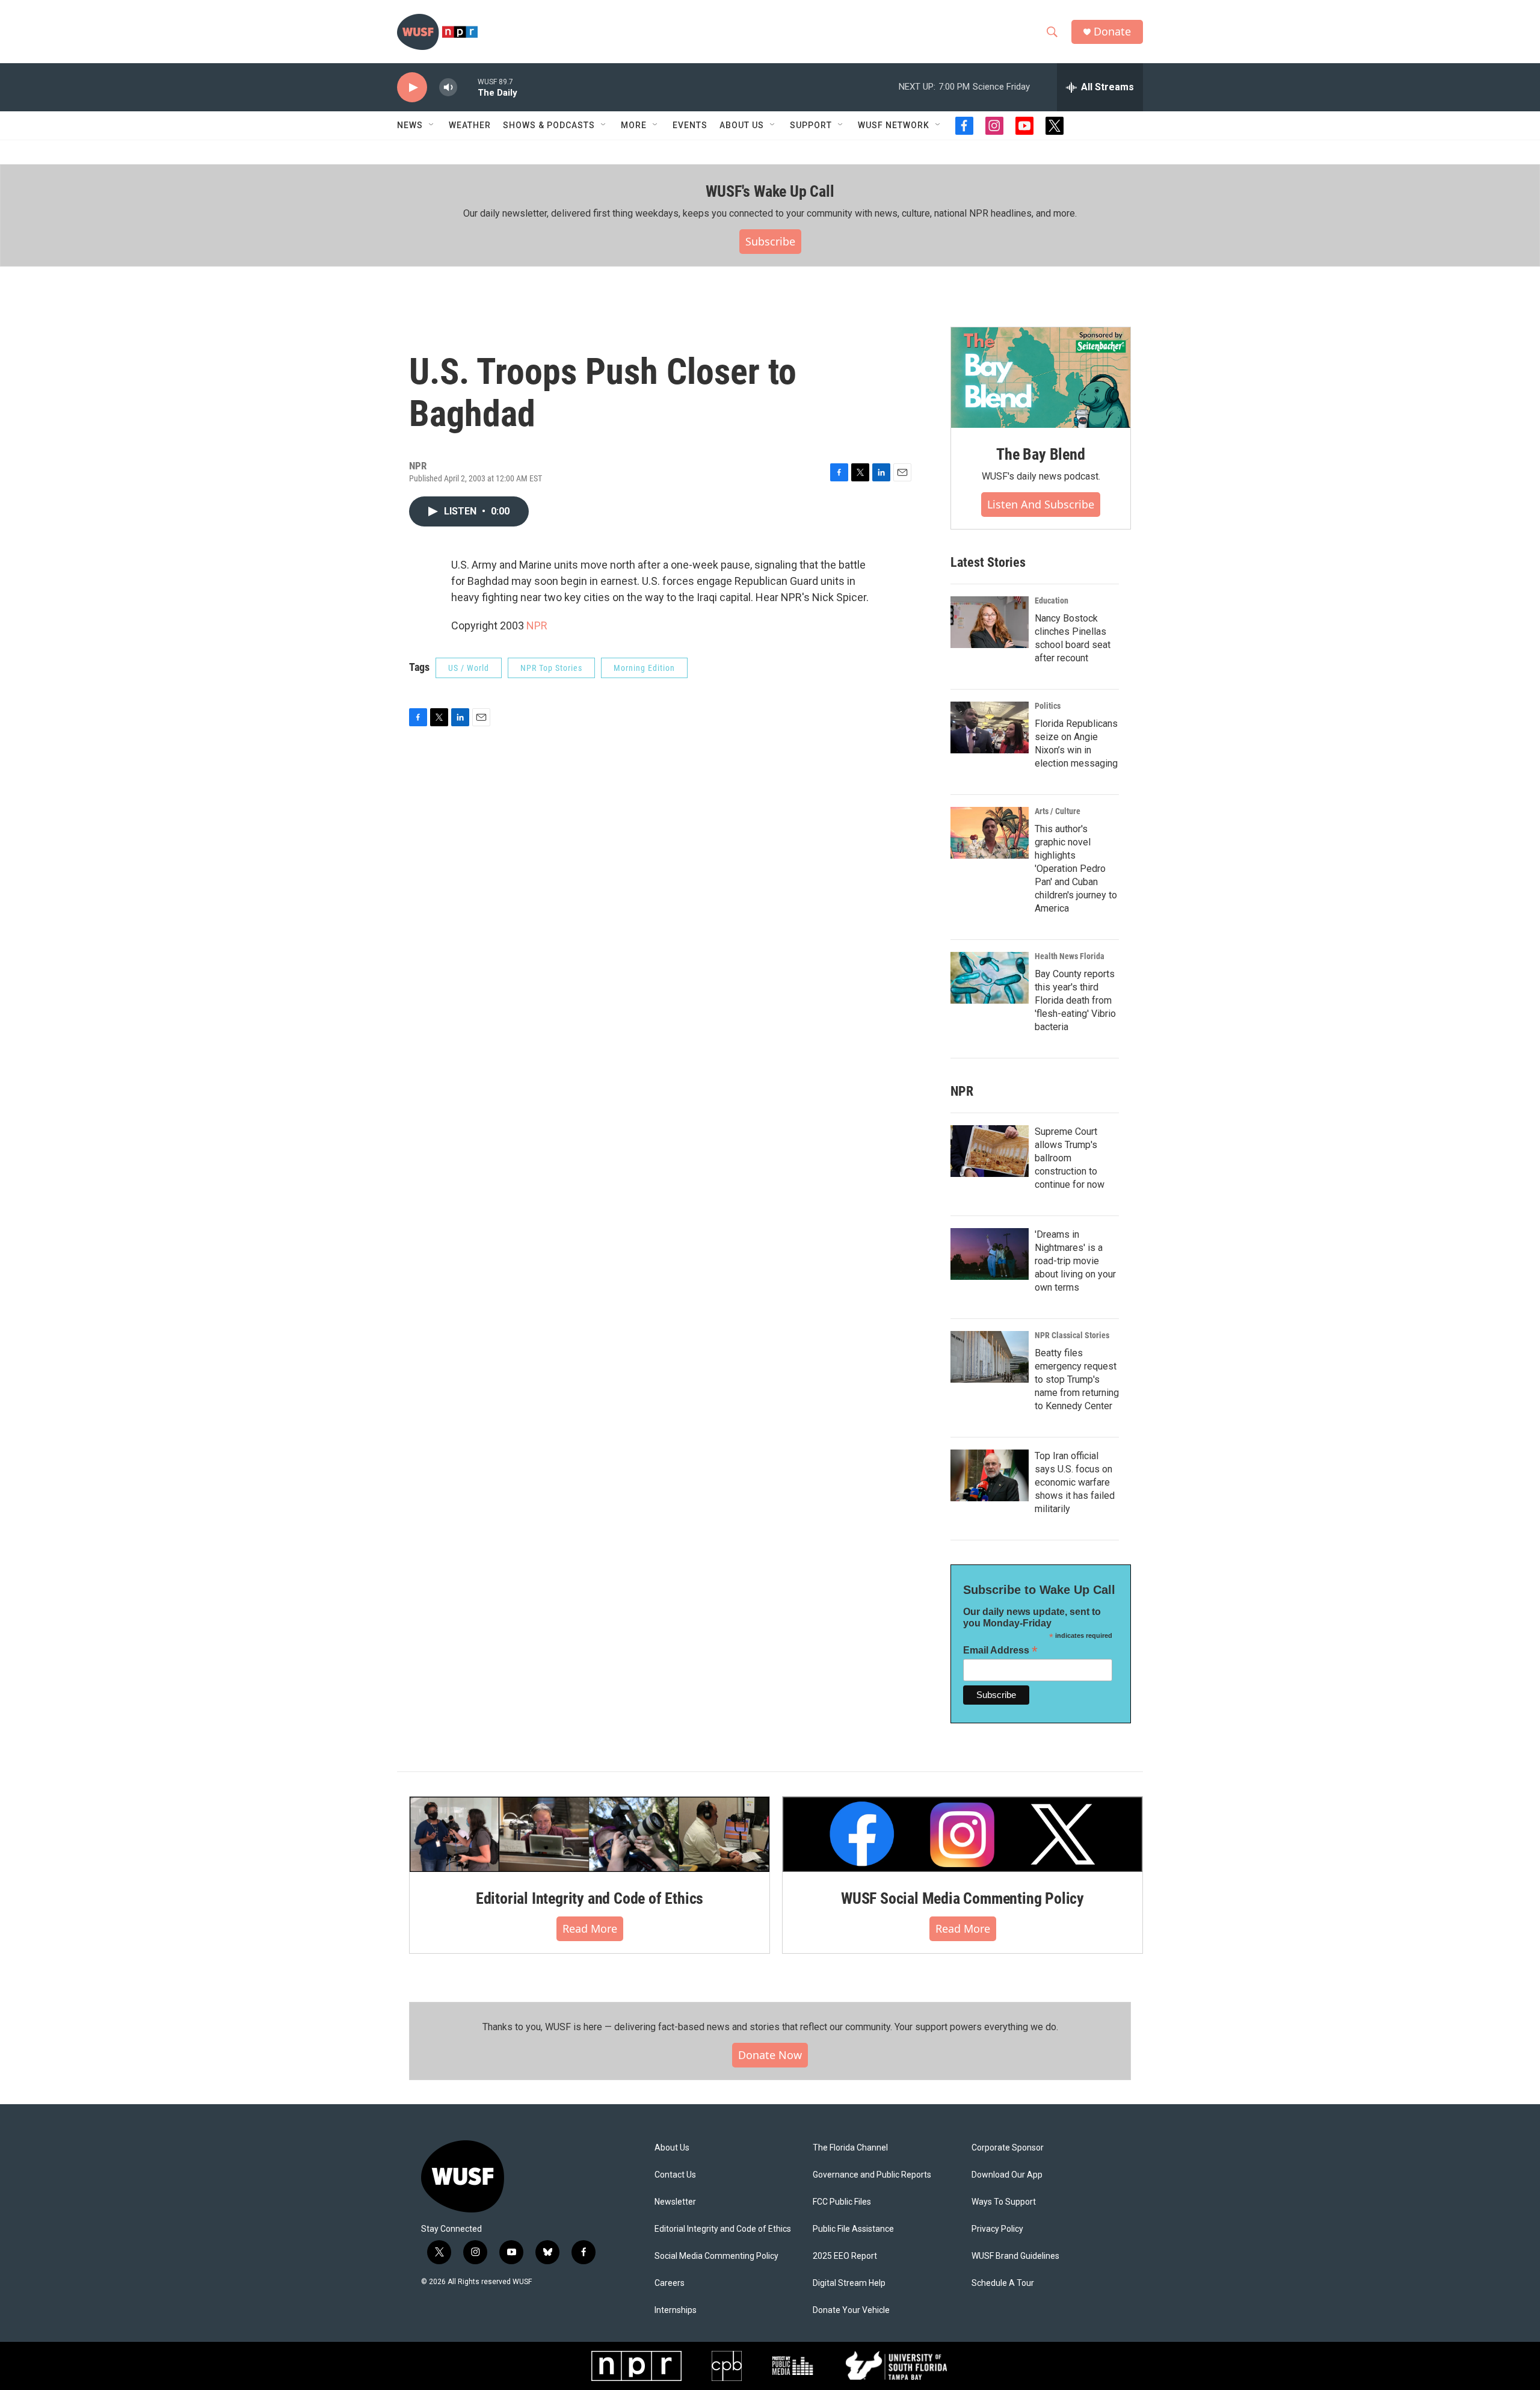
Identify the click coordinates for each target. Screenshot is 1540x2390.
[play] (412, 88)
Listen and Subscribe (1041, 504)
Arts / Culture (1058, 811)
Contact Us (675, 2175)
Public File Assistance (853, 2229)
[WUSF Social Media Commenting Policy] (962, 1834)
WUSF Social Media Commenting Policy (962, 1898)
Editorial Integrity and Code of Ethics (590, 1898)
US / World (469, 668)
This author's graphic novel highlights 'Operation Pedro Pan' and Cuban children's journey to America (1076, 869)
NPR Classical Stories (1072, 1335)
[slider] (467, 87)
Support (811, 125)
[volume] (448, 88)
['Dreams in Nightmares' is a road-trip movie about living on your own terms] (990, 1254)
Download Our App (1007, 2175)
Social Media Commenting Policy (716, 2256)
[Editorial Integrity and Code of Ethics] (590, 1834)
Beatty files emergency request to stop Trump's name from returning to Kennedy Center (1077, 1379)
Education (1052, 601)
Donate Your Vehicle (851, 2310)
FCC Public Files (842, 2202)
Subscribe (770, 241)
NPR (537, 625)
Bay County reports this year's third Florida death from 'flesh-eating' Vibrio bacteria (1075, 1000)
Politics (1048, 706)
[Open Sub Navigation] (432, 125)
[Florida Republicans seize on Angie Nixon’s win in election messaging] (990, 727)
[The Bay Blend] (1041, 378)
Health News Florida (1070, 956)
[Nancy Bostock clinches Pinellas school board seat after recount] (990, 622)
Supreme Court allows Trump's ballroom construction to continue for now (1070, 1158)
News (410, 125)
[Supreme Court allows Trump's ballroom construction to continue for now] (990, 1151)
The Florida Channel (850, 2148)
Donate (1112, 32)
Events (690, 125)
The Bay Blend (1040, 454)
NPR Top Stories (551, 668)
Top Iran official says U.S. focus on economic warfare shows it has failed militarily (1075, 1482)
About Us (672, 2148)
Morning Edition (644, 668)
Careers (670, 2283)
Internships (676, 2310)
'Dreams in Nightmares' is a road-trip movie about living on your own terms (1075, 1261)
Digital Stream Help (849, 2283)
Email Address (1000, 1650)
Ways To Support (1004, 2202)
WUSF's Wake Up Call (770, 191)
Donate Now (770, 2055)
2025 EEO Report (845, 2256)
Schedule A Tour (1003, 2283)
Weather (470, 125)
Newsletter (675, 2202)
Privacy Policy (997, 2229)
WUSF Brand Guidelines (1015, 2256)
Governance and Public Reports (872, 2175)
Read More (590, 1928)
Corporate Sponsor (1008, 2148)
